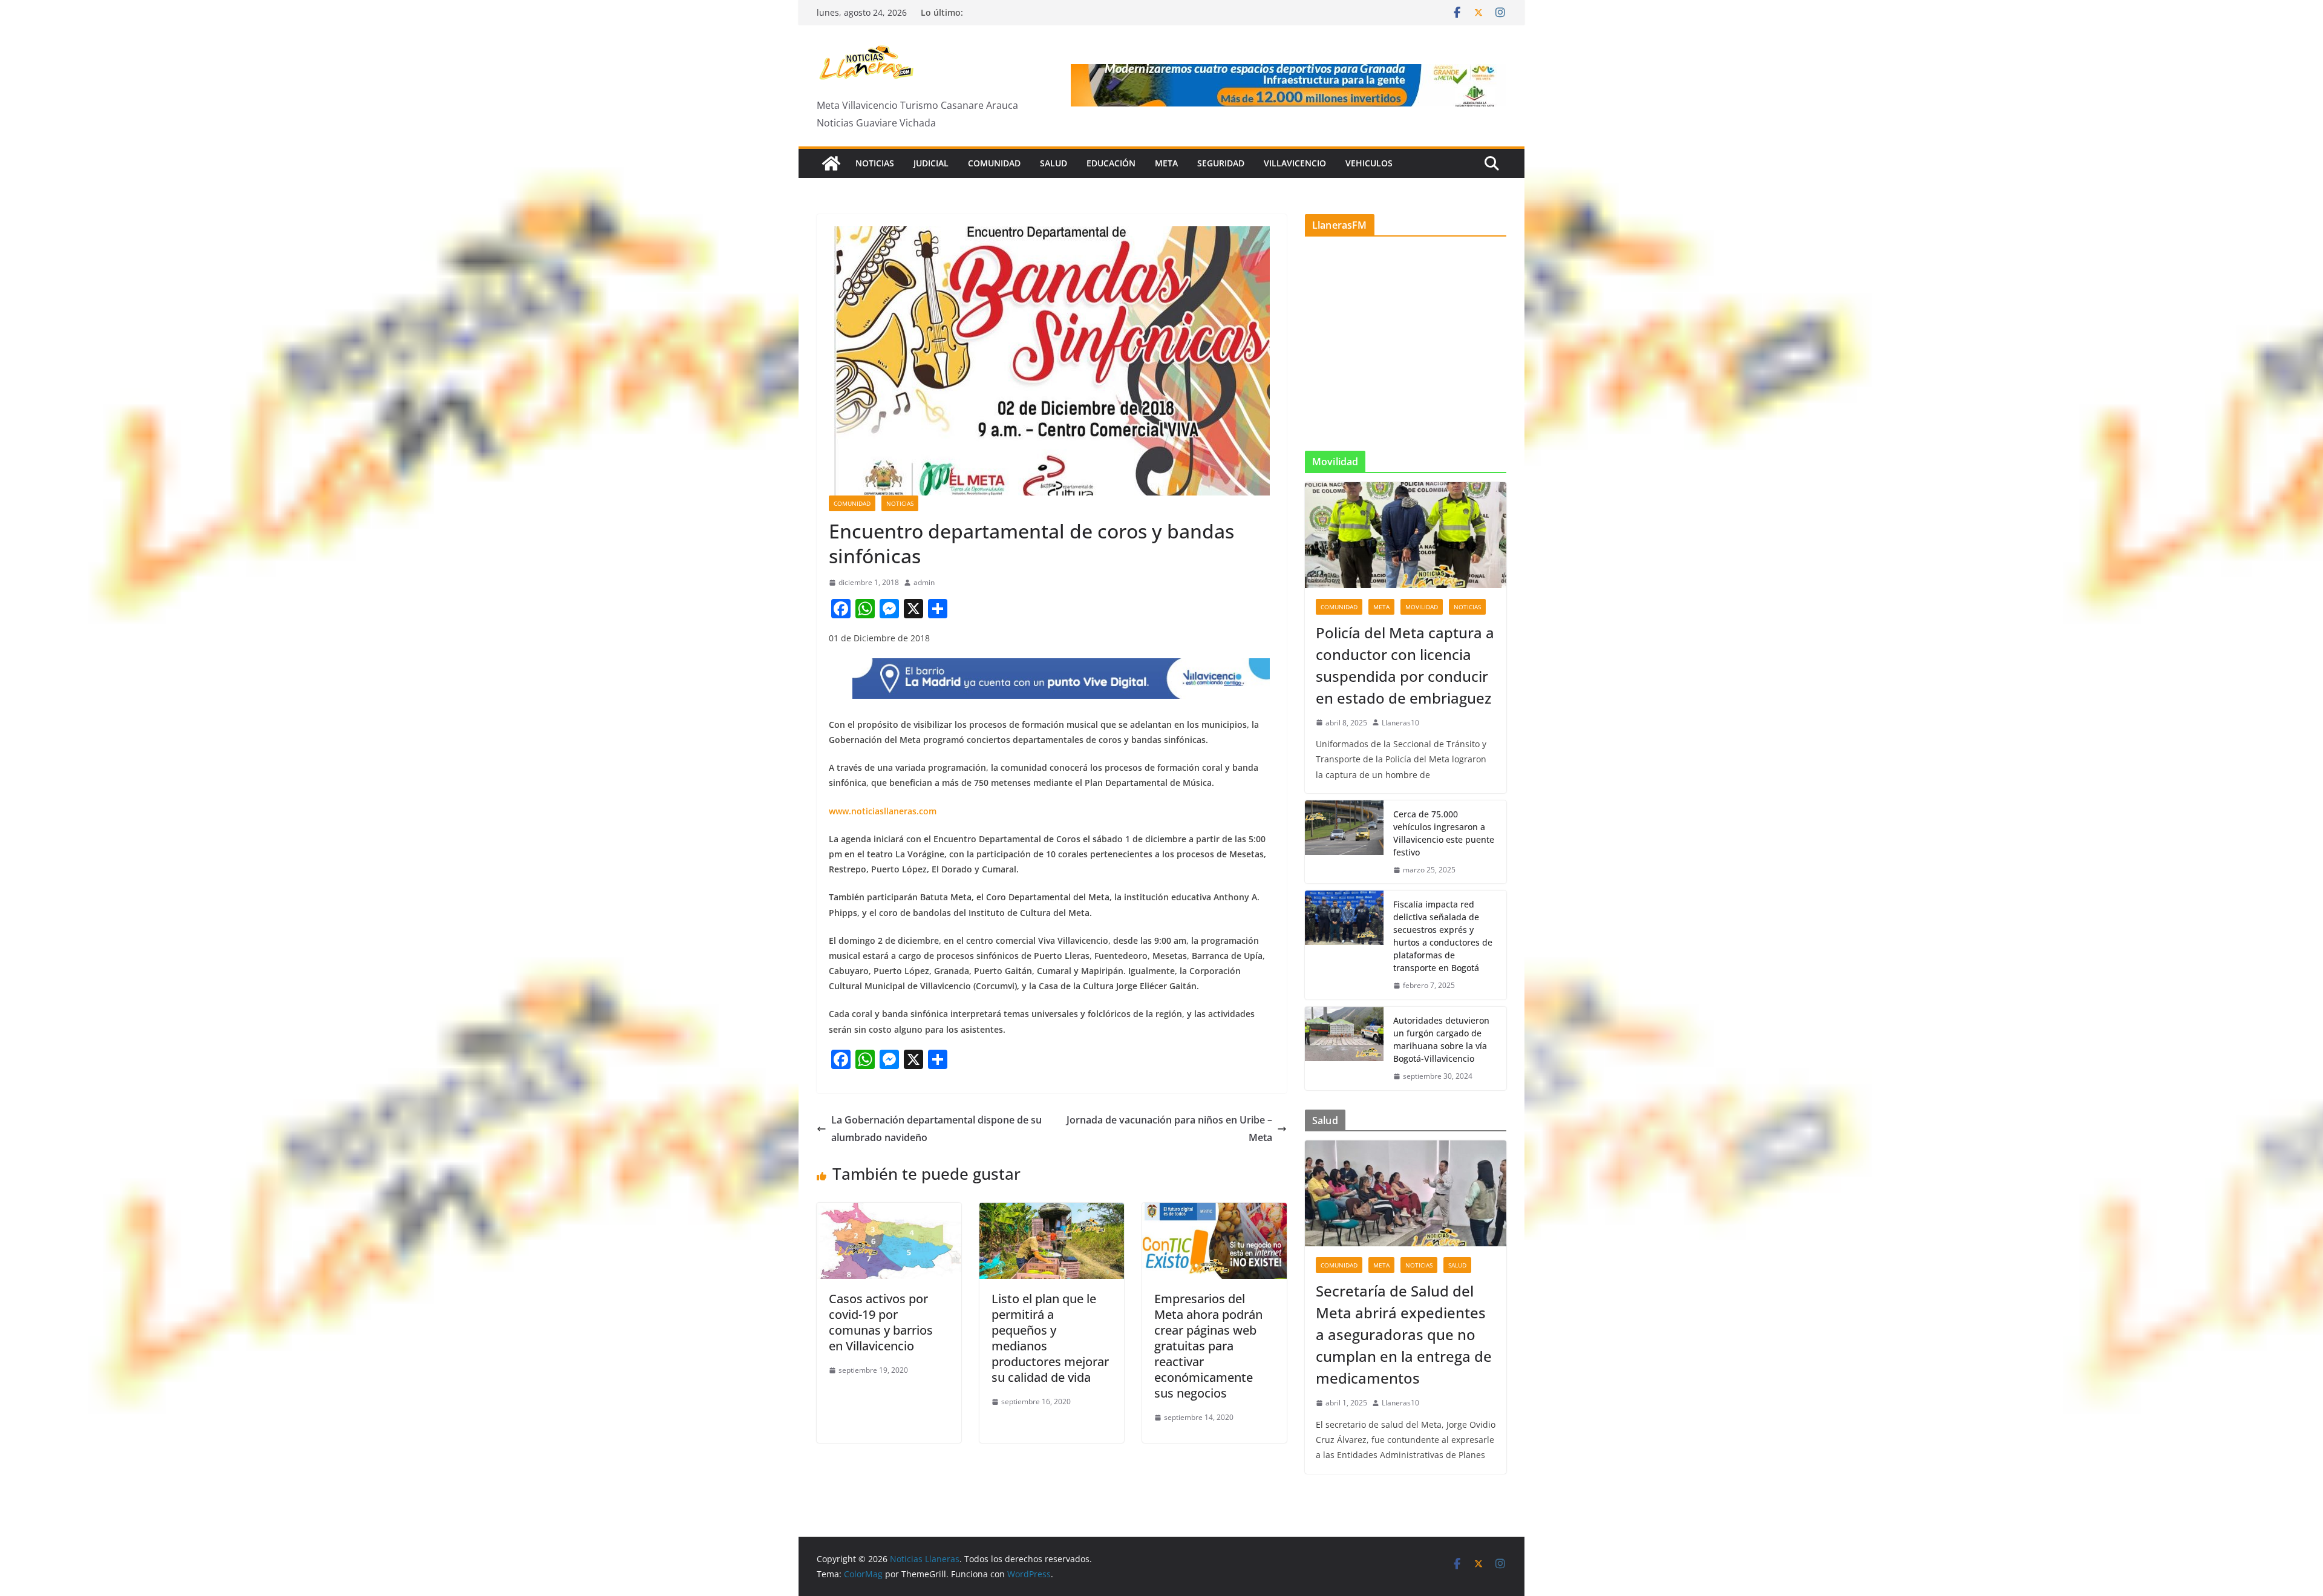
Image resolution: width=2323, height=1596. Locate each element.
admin (924, 582)
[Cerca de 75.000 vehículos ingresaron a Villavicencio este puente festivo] (1344, 842)
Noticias (875, 163)
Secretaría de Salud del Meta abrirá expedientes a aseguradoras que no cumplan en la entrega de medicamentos (1404, 1334)
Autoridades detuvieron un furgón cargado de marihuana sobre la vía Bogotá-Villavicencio (1441, 1039)
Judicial (931, 163)
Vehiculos (1369, 163)
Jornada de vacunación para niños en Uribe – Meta (1169, 1129)
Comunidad (994, 163)
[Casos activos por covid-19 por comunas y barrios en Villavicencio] (889, 1211)
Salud (1054, 163)
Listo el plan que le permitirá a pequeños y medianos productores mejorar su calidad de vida (1050, 1338)
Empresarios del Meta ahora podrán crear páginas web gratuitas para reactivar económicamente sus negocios (1208, 1346)
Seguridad (1221, 163)
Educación (1111, 163)
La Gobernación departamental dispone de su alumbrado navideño (936, 1129)
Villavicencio (1295, 163)
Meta (1166, 163)
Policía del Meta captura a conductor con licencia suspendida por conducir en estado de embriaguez (1405, 665)
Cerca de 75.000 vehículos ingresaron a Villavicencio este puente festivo (1444, 833)
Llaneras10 (1400, 723)
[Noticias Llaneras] (831, 163)
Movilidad (1422, 607)
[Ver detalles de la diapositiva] (1289, 85)
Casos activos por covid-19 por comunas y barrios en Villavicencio (881, 1322)
